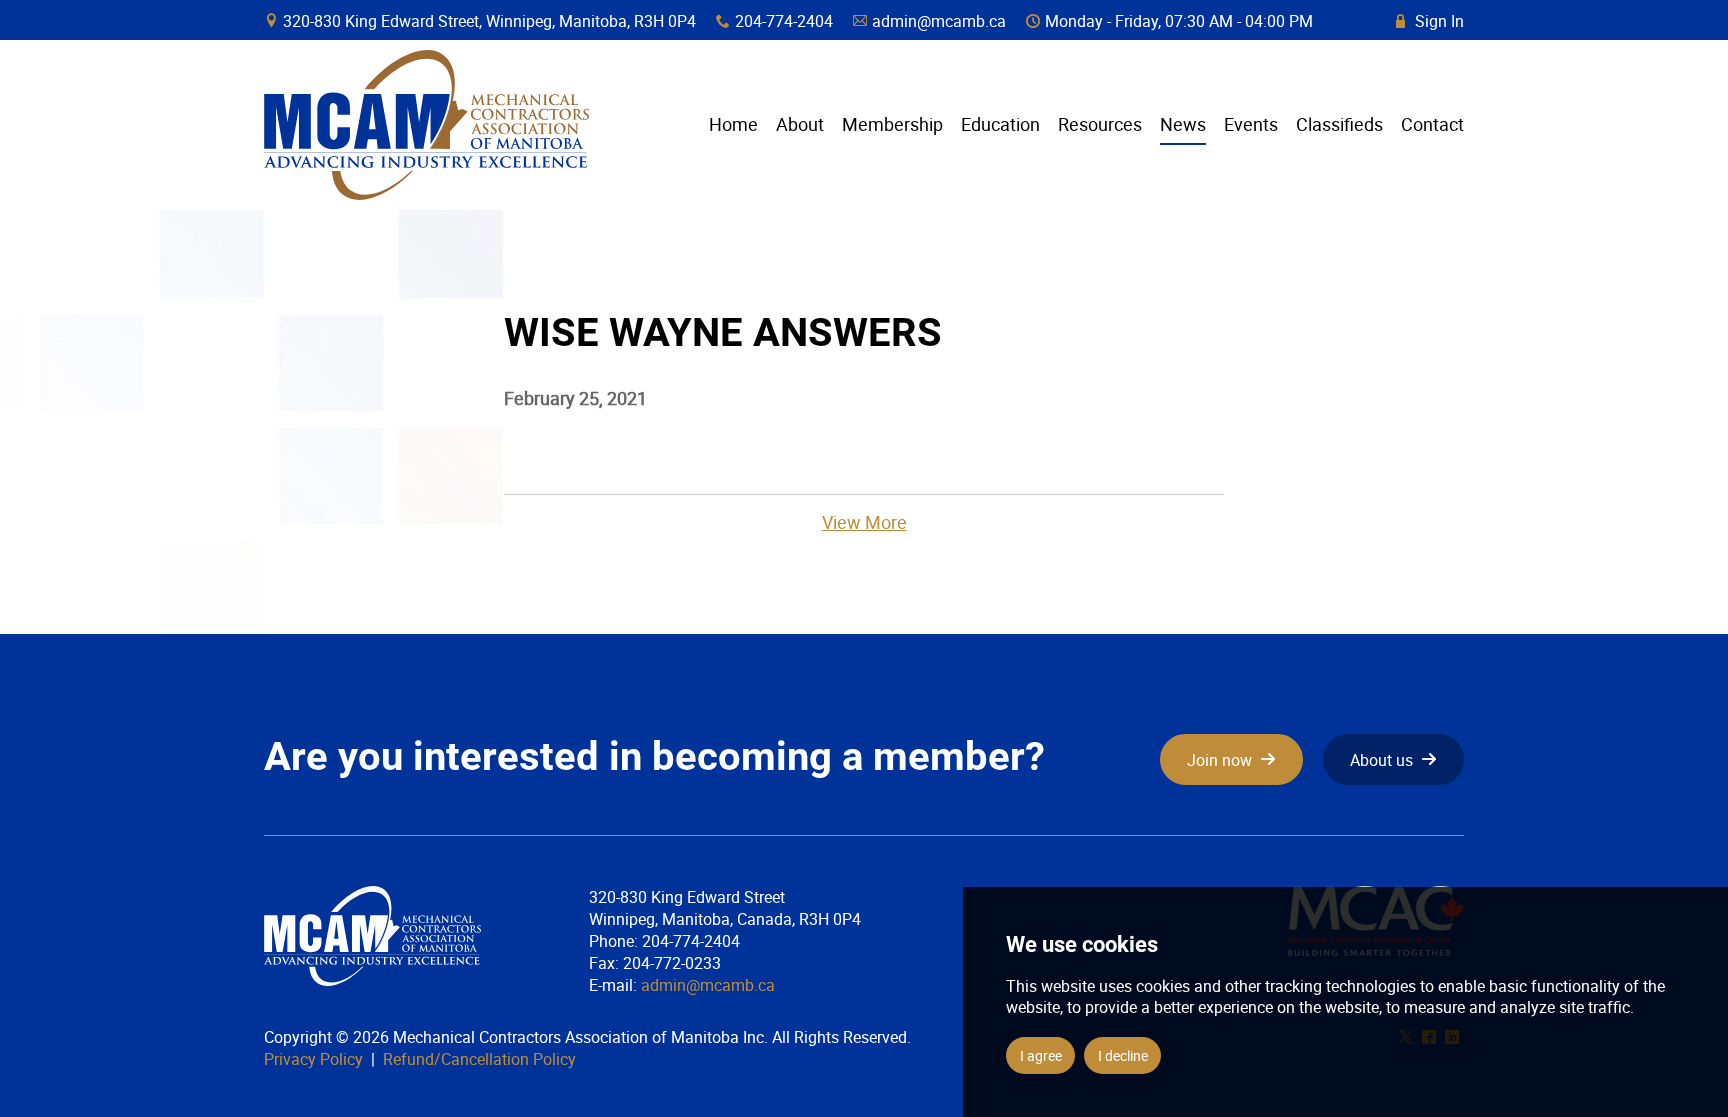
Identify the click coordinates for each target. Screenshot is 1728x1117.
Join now (1219, 760)
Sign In (1430, 21)
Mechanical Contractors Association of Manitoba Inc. (426, 125)
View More (864, 522)
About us (1381, 760)
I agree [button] (1041, 1055)
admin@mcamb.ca (939, 21)
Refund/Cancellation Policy (479, 1059)
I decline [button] (1123, 1055)
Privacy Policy (313, 1059)
